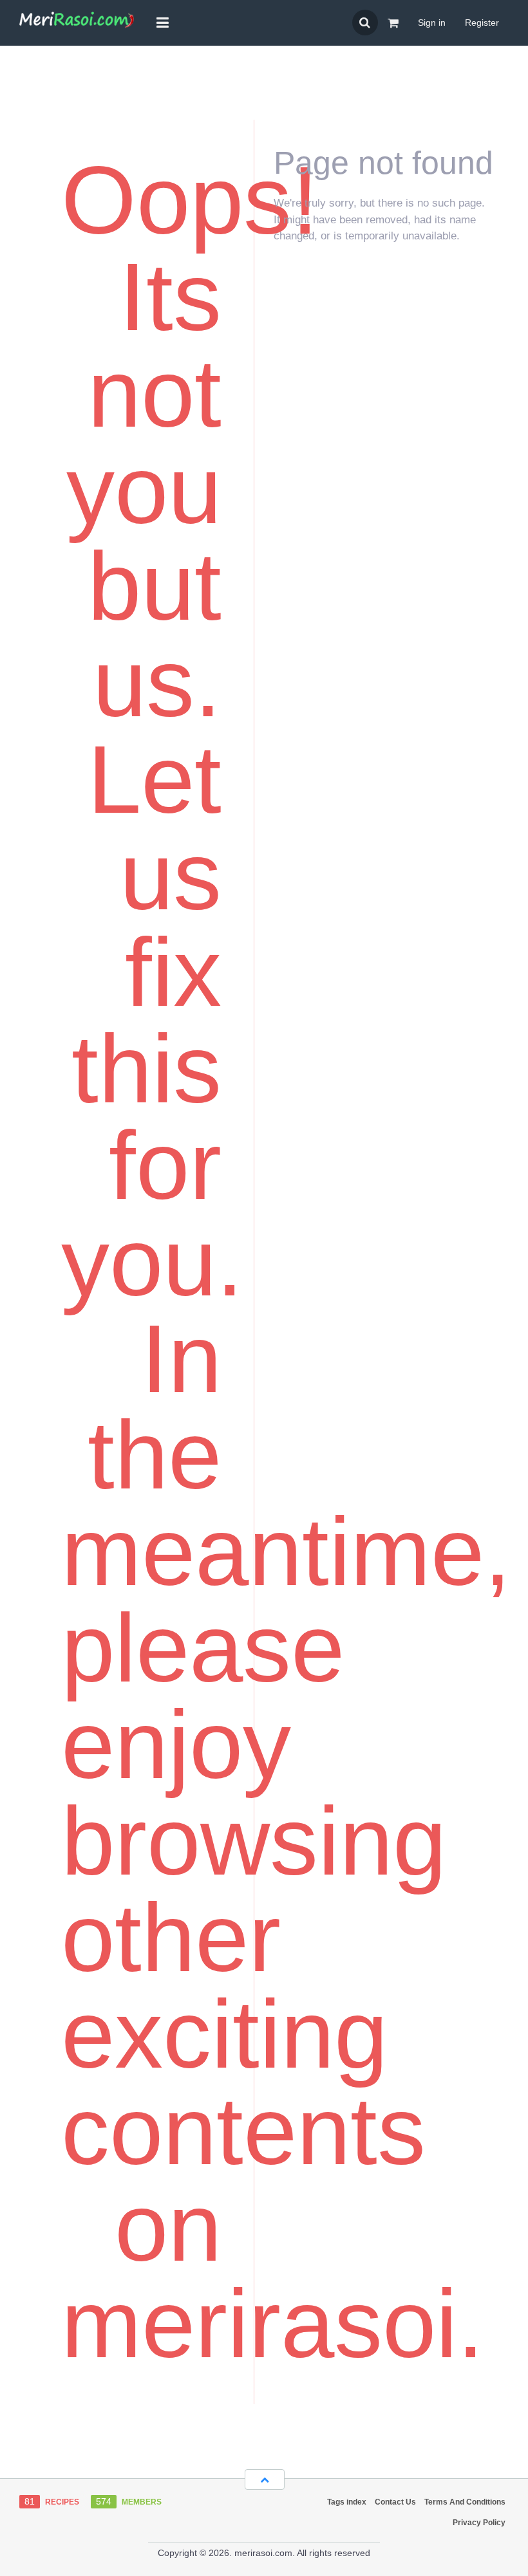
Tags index (347, 2502)
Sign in (432, 23)
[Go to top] (265, 2479)
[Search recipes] (365, 23)
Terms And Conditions (465, 2502)
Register (482, 23)
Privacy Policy (479, 2523)
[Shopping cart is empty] (393, 23)
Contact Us (395, 2502)
